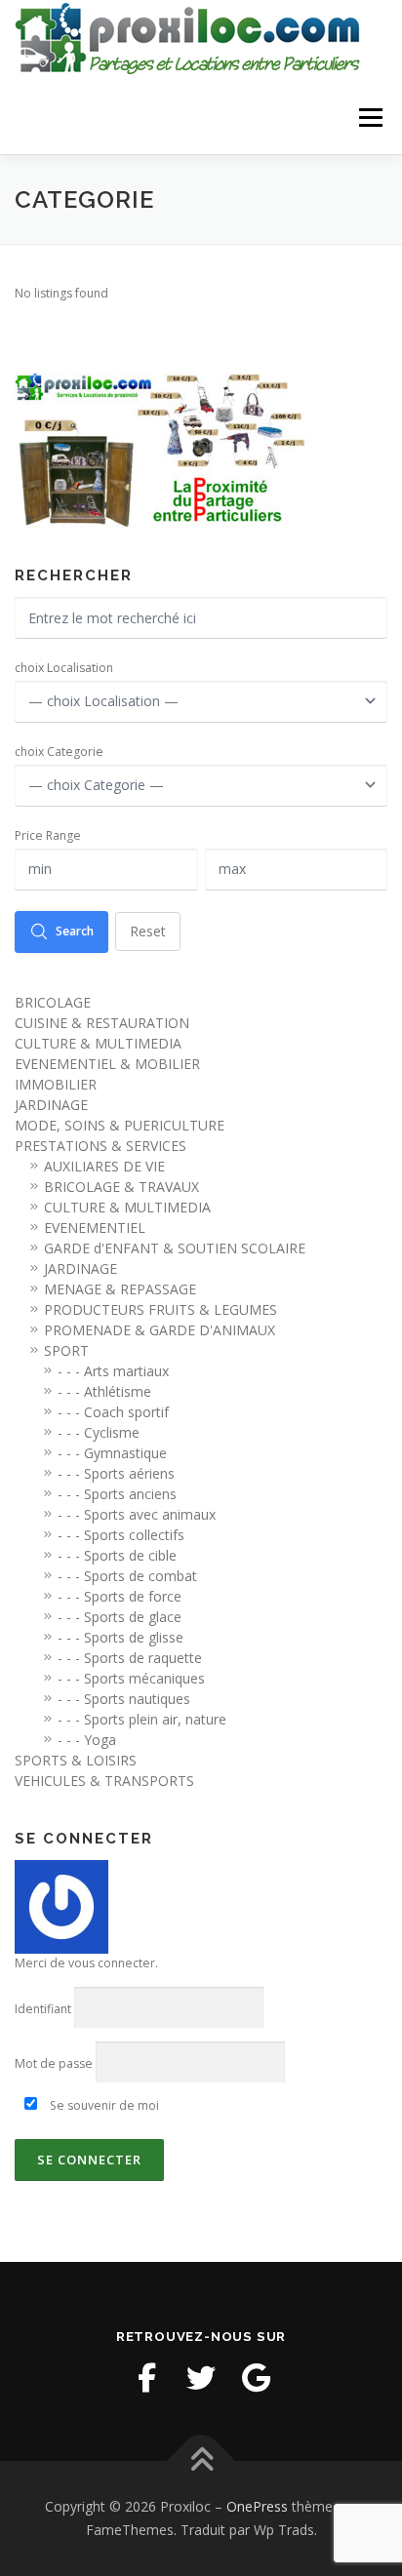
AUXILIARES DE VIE (104, 1166)
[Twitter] (201, 2378)
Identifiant (43, 2009)
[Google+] (256, 2378)
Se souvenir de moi (103, 2105)
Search (75, 931)
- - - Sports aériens (116, 1473)
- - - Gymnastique (112, 1453)
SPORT (66, 1350)
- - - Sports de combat (127, 1576)
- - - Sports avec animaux (137, 1514)
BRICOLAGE (53, 1002)
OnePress (257, 2506)
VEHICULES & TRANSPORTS (104, 1781)
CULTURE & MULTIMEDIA (98, 1043)
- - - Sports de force (120, 1596)
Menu (369, 118)
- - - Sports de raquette (130, 1658)
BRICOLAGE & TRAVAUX (121, 1187)
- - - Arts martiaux (113, 1371)
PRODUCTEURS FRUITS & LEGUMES (161, 1309)
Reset (148, 931)
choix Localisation (64, 668)
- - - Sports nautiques (124, 1699)
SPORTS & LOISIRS (76, 1760)
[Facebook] (146, 2378)
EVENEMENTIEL (95, 1228)
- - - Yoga (87, 1740)
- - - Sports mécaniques (131, 1678)
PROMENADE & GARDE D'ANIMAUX (160, 1330)
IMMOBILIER (56, 1084)
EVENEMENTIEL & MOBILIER (107, 1064)
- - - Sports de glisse (121, 1637)
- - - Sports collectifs (121, 1535)
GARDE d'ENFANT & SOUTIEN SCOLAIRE (175, 1248)
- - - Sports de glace (120, 1617)
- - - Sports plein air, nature (142, 1719)
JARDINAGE (51, 1105)
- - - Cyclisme (99, 1432)
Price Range (48, 835)
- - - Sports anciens (117, 1494)
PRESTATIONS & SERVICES (100, 1146)
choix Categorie (59, 752)
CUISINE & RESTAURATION (102, 1023)
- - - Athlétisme (104, 1391)
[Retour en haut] (201, 2461)
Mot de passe (54, 2063)
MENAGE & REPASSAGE (120, 1289)
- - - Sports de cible (117, 1555)
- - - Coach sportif (113, 1412)
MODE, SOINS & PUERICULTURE (120, 1125)
